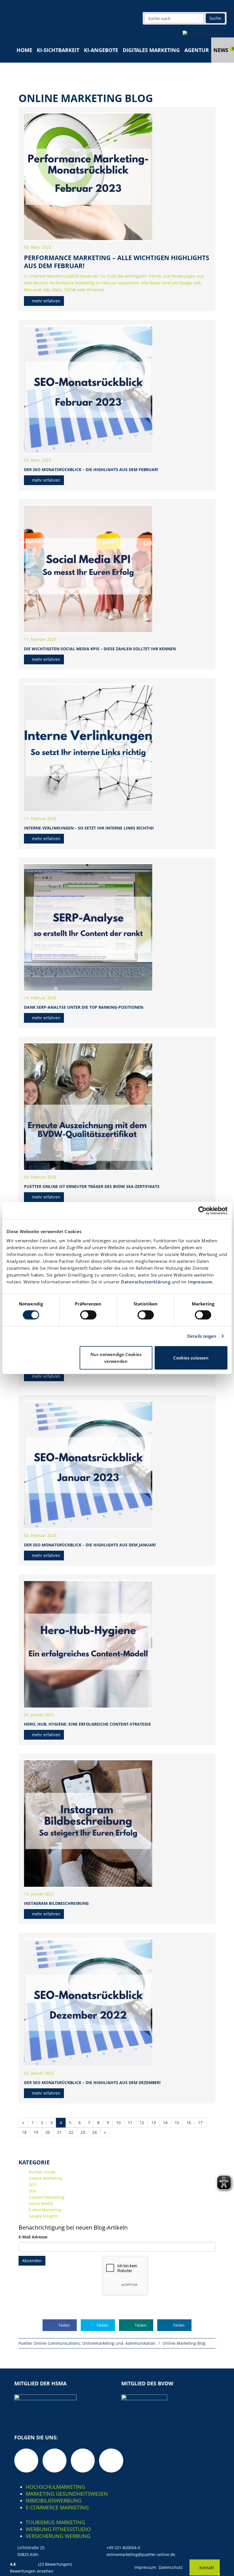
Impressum (200, 1282)
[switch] (88, 1315)
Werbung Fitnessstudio (58, 2529)
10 (118, 2123)
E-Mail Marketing (45, 2210)
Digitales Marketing (151, 50)
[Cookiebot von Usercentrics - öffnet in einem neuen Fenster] (202, 1211)
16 (189, 2123)
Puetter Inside (42, 2172)
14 (165, 2123)
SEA (32, 2191)
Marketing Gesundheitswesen (67, 2494)
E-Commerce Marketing (57, 2507)
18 (24, 2132)
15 (177, 2123)
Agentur (197, 50)
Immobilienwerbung (54, 2501)
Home (24, 50)
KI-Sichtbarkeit (58, 50)
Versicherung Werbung (58, 2536)
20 (48, 2132)
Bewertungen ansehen (32, 2571)
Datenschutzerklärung (146, 1282)
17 (200, 2123)
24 (94, 2132)
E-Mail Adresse (33, 2237)
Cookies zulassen (191, 1358)
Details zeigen (202, 1336)
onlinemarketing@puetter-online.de (141, 2554)
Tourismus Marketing (55, 2522)
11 (130, 2123)
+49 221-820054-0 (123, 2548)
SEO (33, 2185)
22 (71, 2132)
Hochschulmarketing (55, 2487)
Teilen (63, 2325)
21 (59, 2132)
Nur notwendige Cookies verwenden (116, 1358)
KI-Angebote (101, 50)
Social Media (41, 2203)
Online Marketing (46, 2178)
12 (142, 2123)
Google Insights (44, 2216)
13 (154, 2123)
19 (36, 2132)
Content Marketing (47, 2197)
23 (83, 2132)
